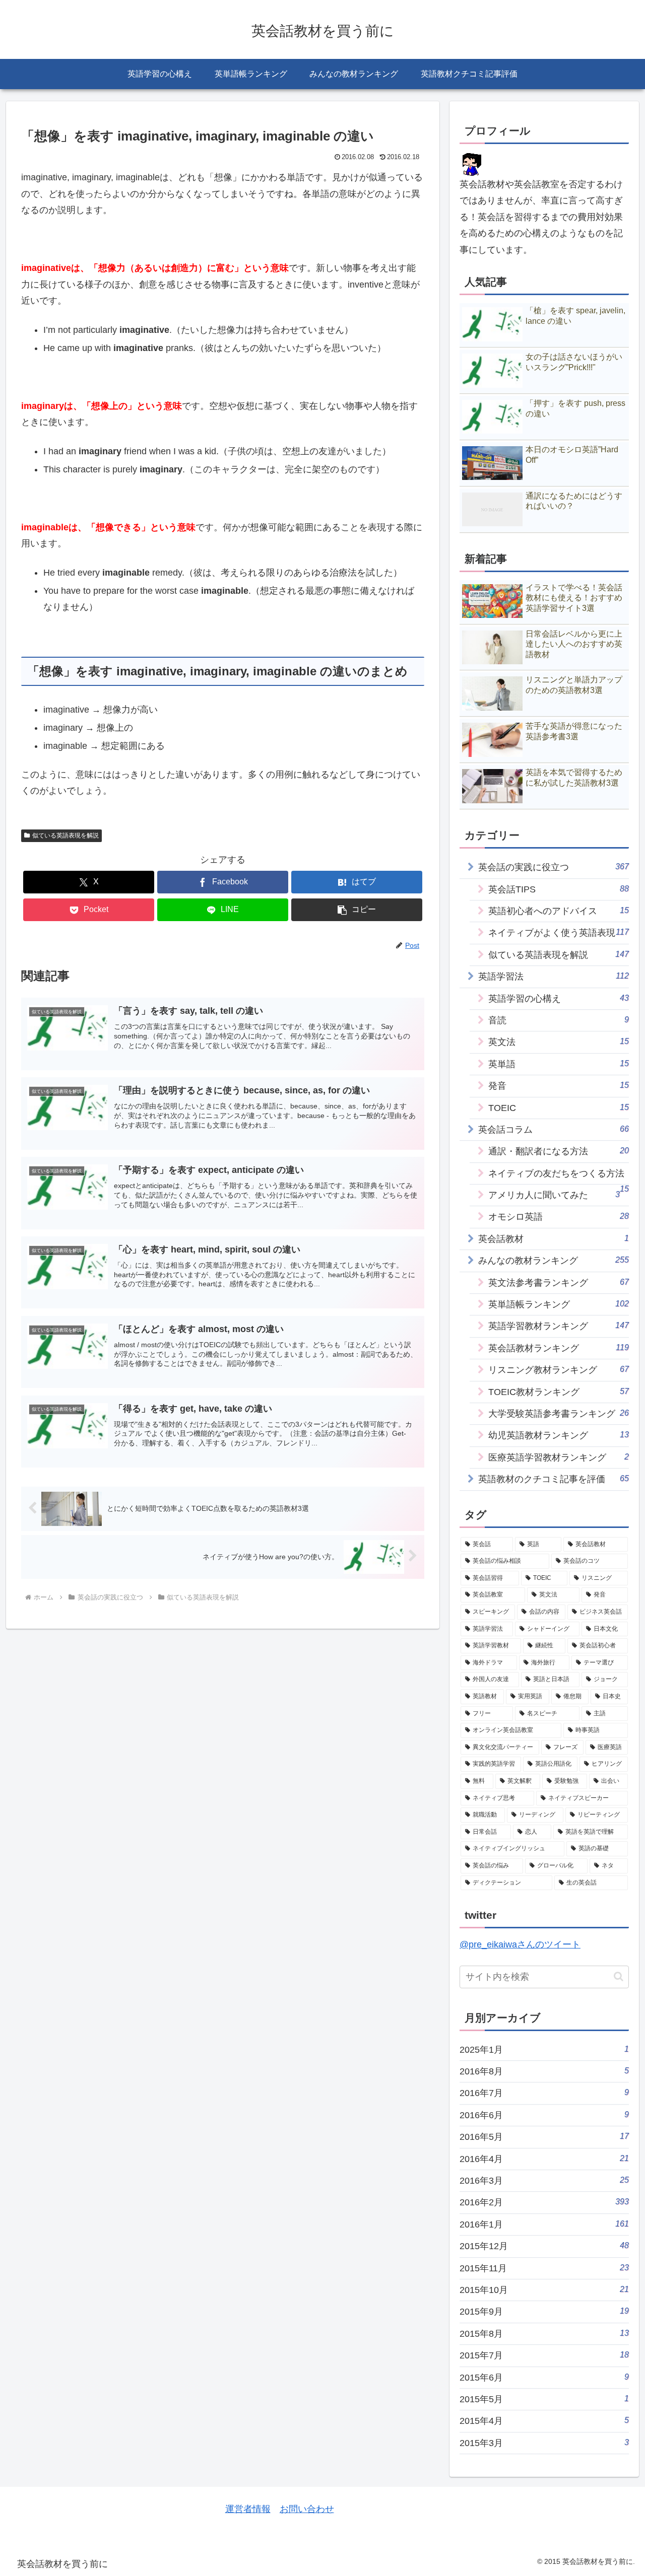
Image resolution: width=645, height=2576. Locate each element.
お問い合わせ (307, 2509)
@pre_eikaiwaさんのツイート (520, 1944)
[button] (357, 910)
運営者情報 (248, 2509)
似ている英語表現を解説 (66, 836)
